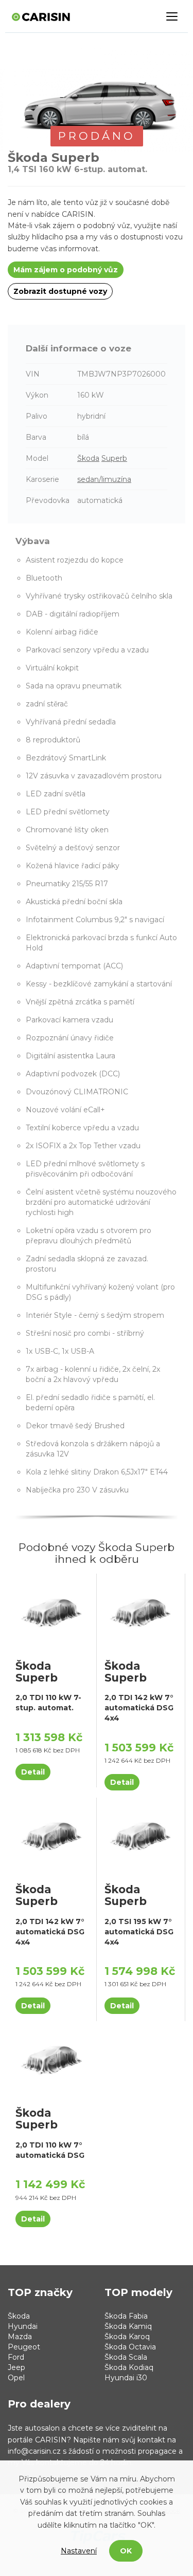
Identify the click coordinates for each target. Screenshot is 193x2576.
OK (126, 2551)
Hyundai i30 (126, 2378)
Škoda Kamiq (128, 2326)
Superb (114, 458)
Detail (33, 1772)
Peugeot (24, 2347)
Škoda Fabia (126, 2316)
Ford (16, 2357)
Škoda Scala (126, 2357)
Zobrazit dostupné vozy (60, 291)
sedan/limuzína (104, 479)
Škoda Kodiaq (129, 2367)
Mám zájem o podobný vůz (66, 270)
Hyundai (23, 2326)
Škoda (88, 458)
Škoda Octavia (130, 2347)
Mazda (20, 2337)
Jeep (16, 2367)
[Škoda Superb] (52, 1612)
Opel (16, 2378)
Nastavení (79, 2551)
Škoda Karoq (127, 2337)
